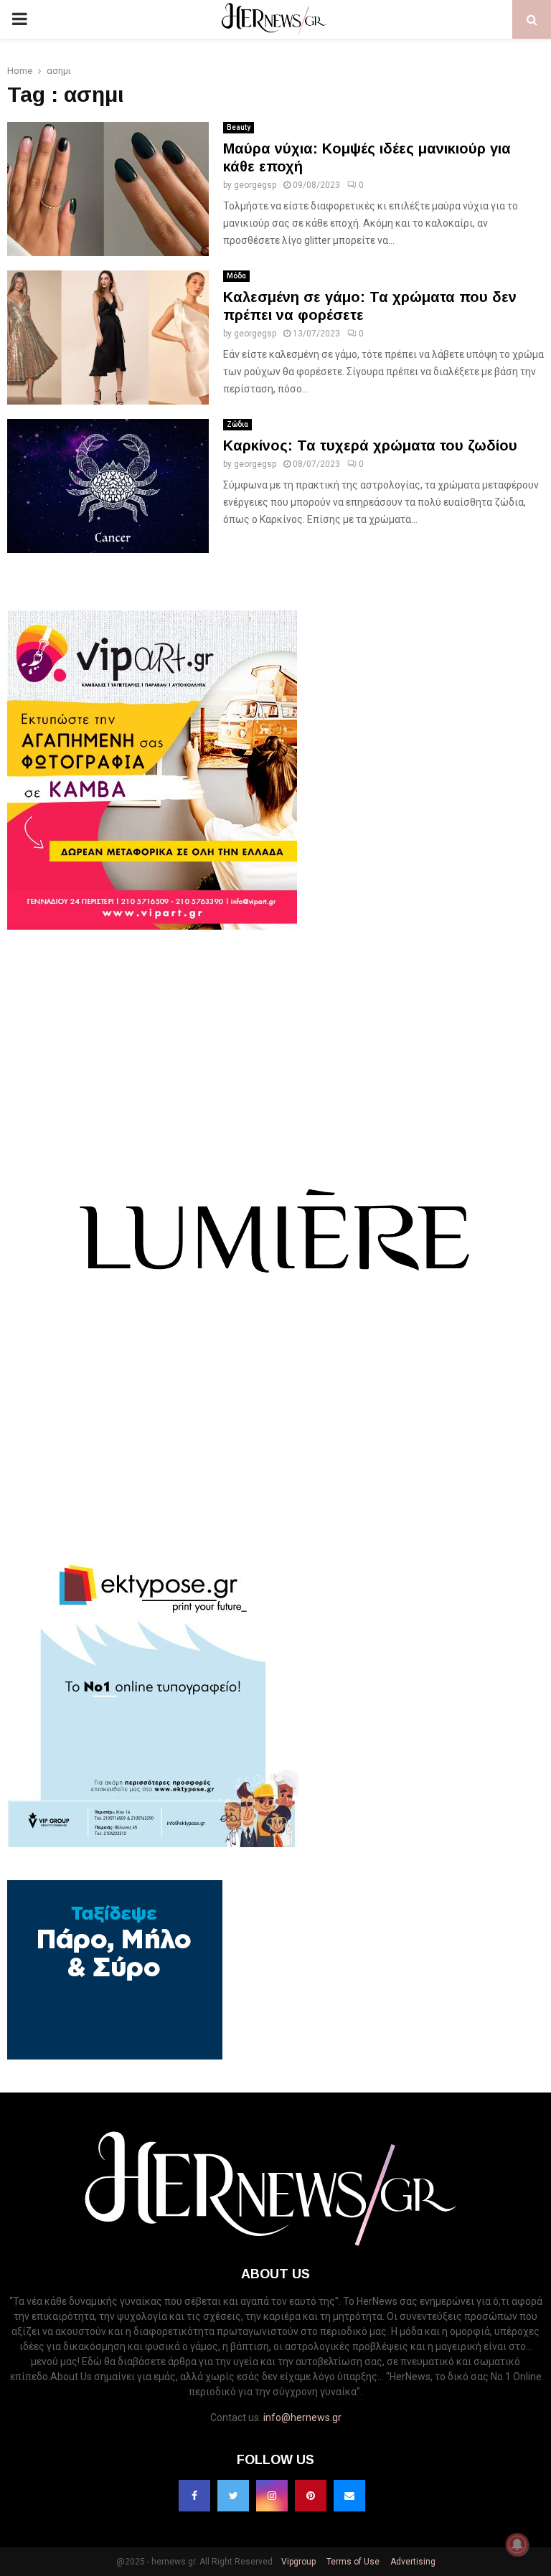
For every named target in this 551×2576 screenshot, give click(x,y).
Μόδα (236, 276)
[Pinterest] (311, 2496)
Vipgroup (297, 2562)
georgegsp (255, 185)
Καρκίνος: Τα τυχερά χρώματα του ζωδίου (370, 445)
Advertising (412, 2562)
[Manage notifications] (517, 2544)
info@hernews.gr (302, 2417)
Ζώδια (237, 424)
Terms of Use (352, 2562)
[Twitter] (233, 2496)
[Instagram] (272, 2496)
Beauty (239, 127)
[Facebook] (194, 2496)
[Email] (349, 2496)
